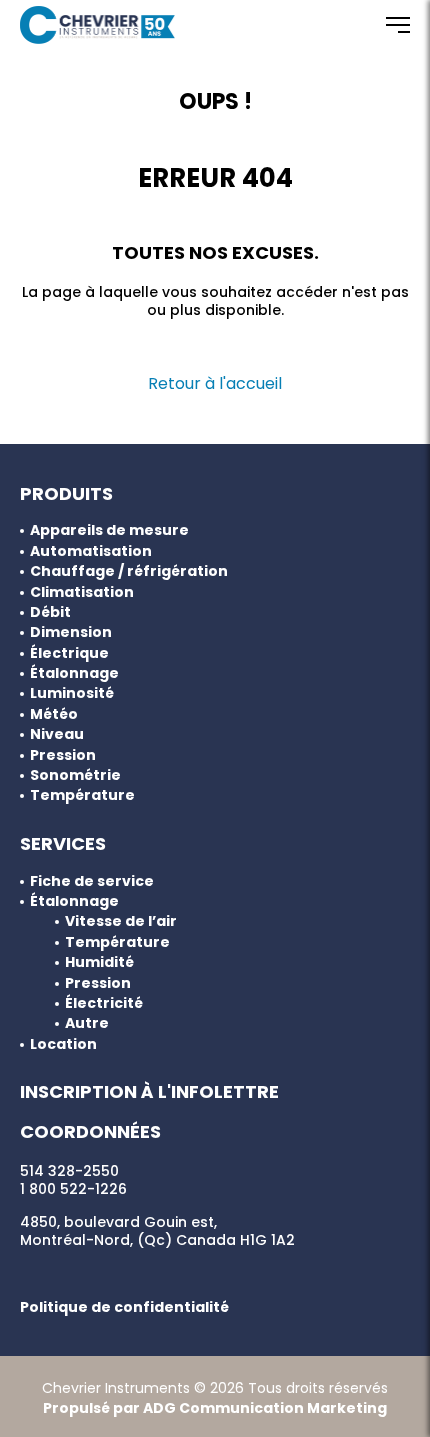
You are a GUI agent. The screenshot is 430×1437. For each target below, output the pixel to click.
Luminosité (72, 693)
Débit (50, 612)
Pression (63, 755)
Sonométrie (75, 775)
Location (63, 1044)
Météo (54, 714)
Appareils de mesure (109, 530)
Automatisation (91, 551)
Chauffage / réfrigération (129, 571)
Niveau (57, 734)
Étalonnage (74, 673)
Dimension (71, 632)
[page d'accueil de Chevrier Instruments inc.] (97, 25)
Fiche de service (92, 881)
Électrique (69, 653)
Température (82, 795)
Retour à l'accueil (215, 383)
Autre (87, 1023)
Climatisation (82, 592)
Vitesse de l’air (121, 921)
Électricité (104, 1003)
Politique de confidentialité (124, 1307)
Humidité (99, 962)
